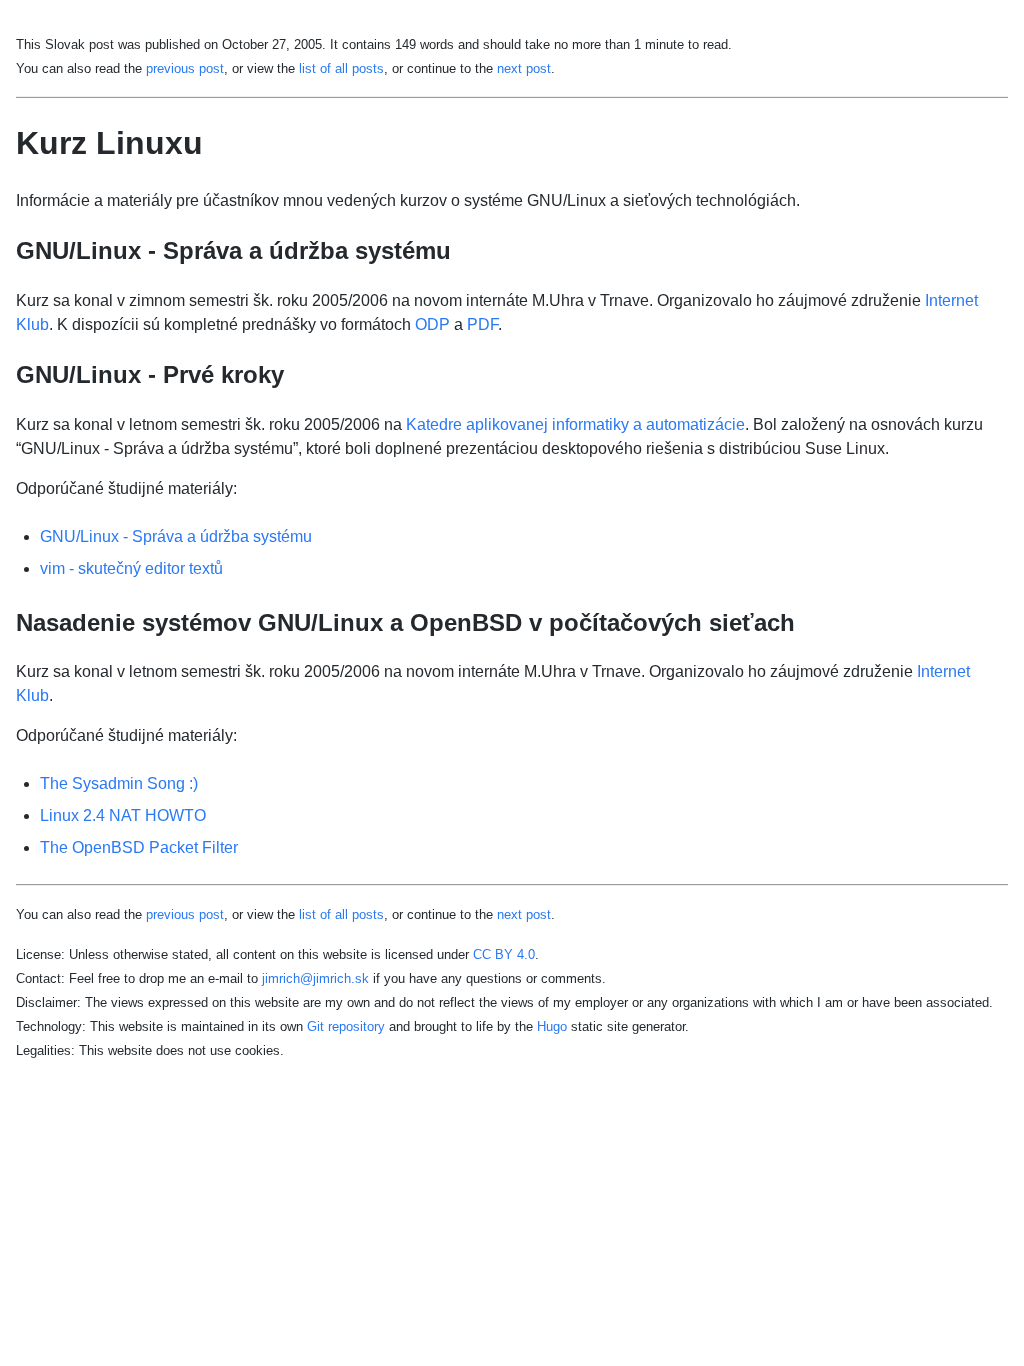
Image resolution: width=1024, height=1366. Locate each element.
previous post (185, 68)
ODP (432, 324)
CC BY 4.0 (504, 954)
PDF (482, 324)
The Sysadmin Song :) (119, 783)
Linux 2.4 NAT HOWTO (123, 815)
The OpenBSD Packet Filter (139, 847)
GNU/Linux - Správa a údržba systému (176, 536)
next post (524, 68)
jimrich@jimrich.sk (315, 978)
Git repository (346, 1026)
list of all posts (341, 68)
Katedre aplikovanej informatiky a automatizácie (575, 424)
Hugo (552, 1026)
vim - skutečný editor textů (131, 568)
